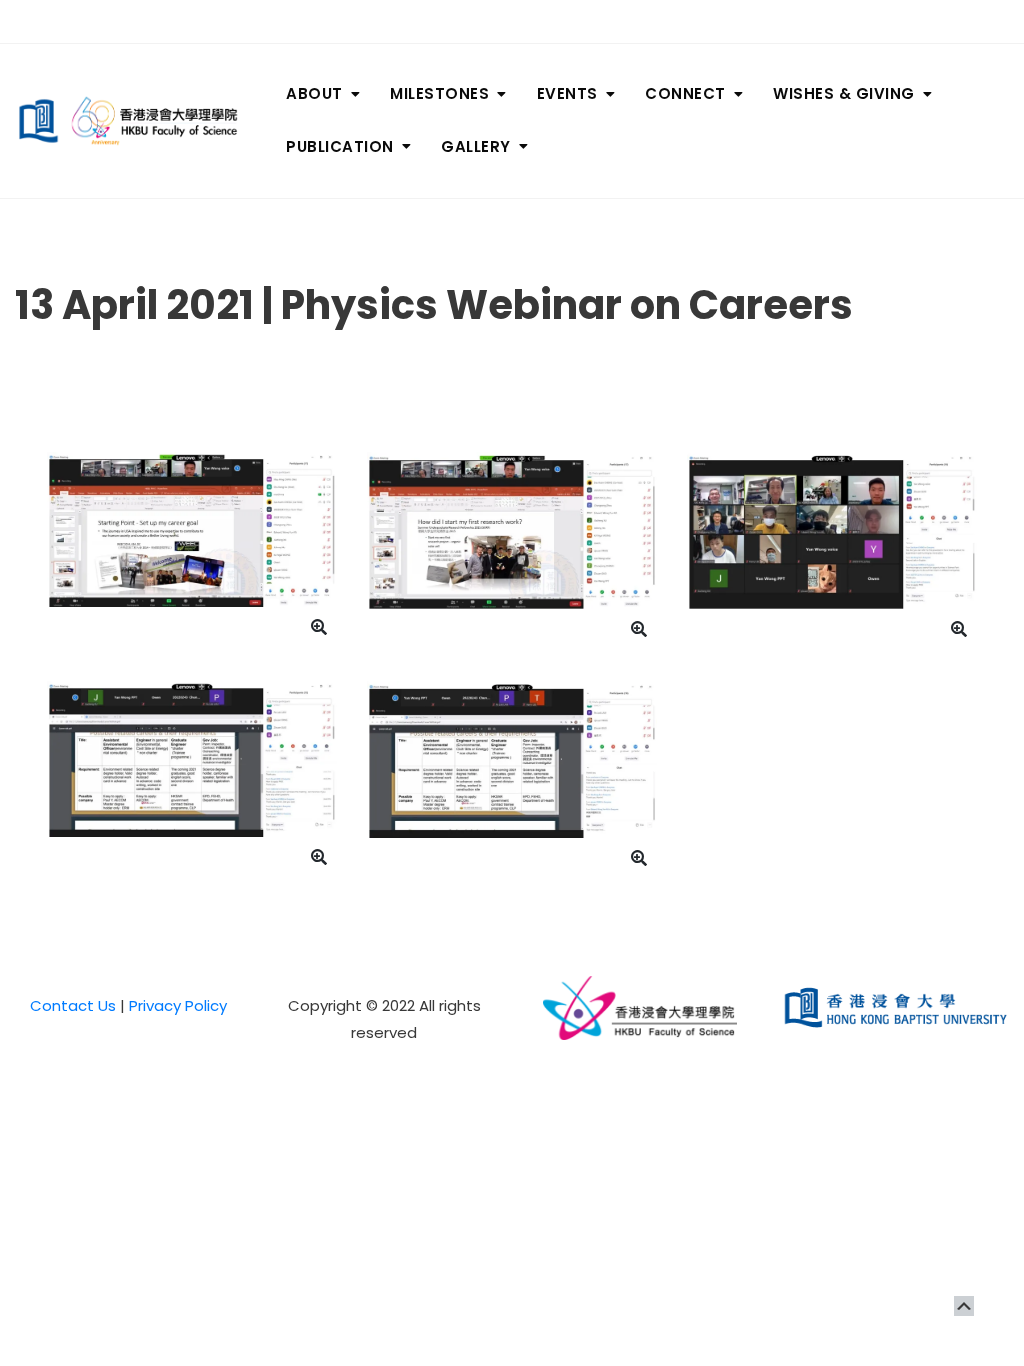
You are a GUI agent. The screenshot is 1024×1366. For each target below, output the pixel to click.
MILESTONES (439, 93)
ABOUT (314, 93)
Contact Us (73, 1005)
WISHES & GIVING (844, 93)
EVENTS (567, 93)
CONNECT (685, 93)
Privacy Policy (178, 1005)
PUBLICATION (340, 146)
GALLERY (476, 146)
